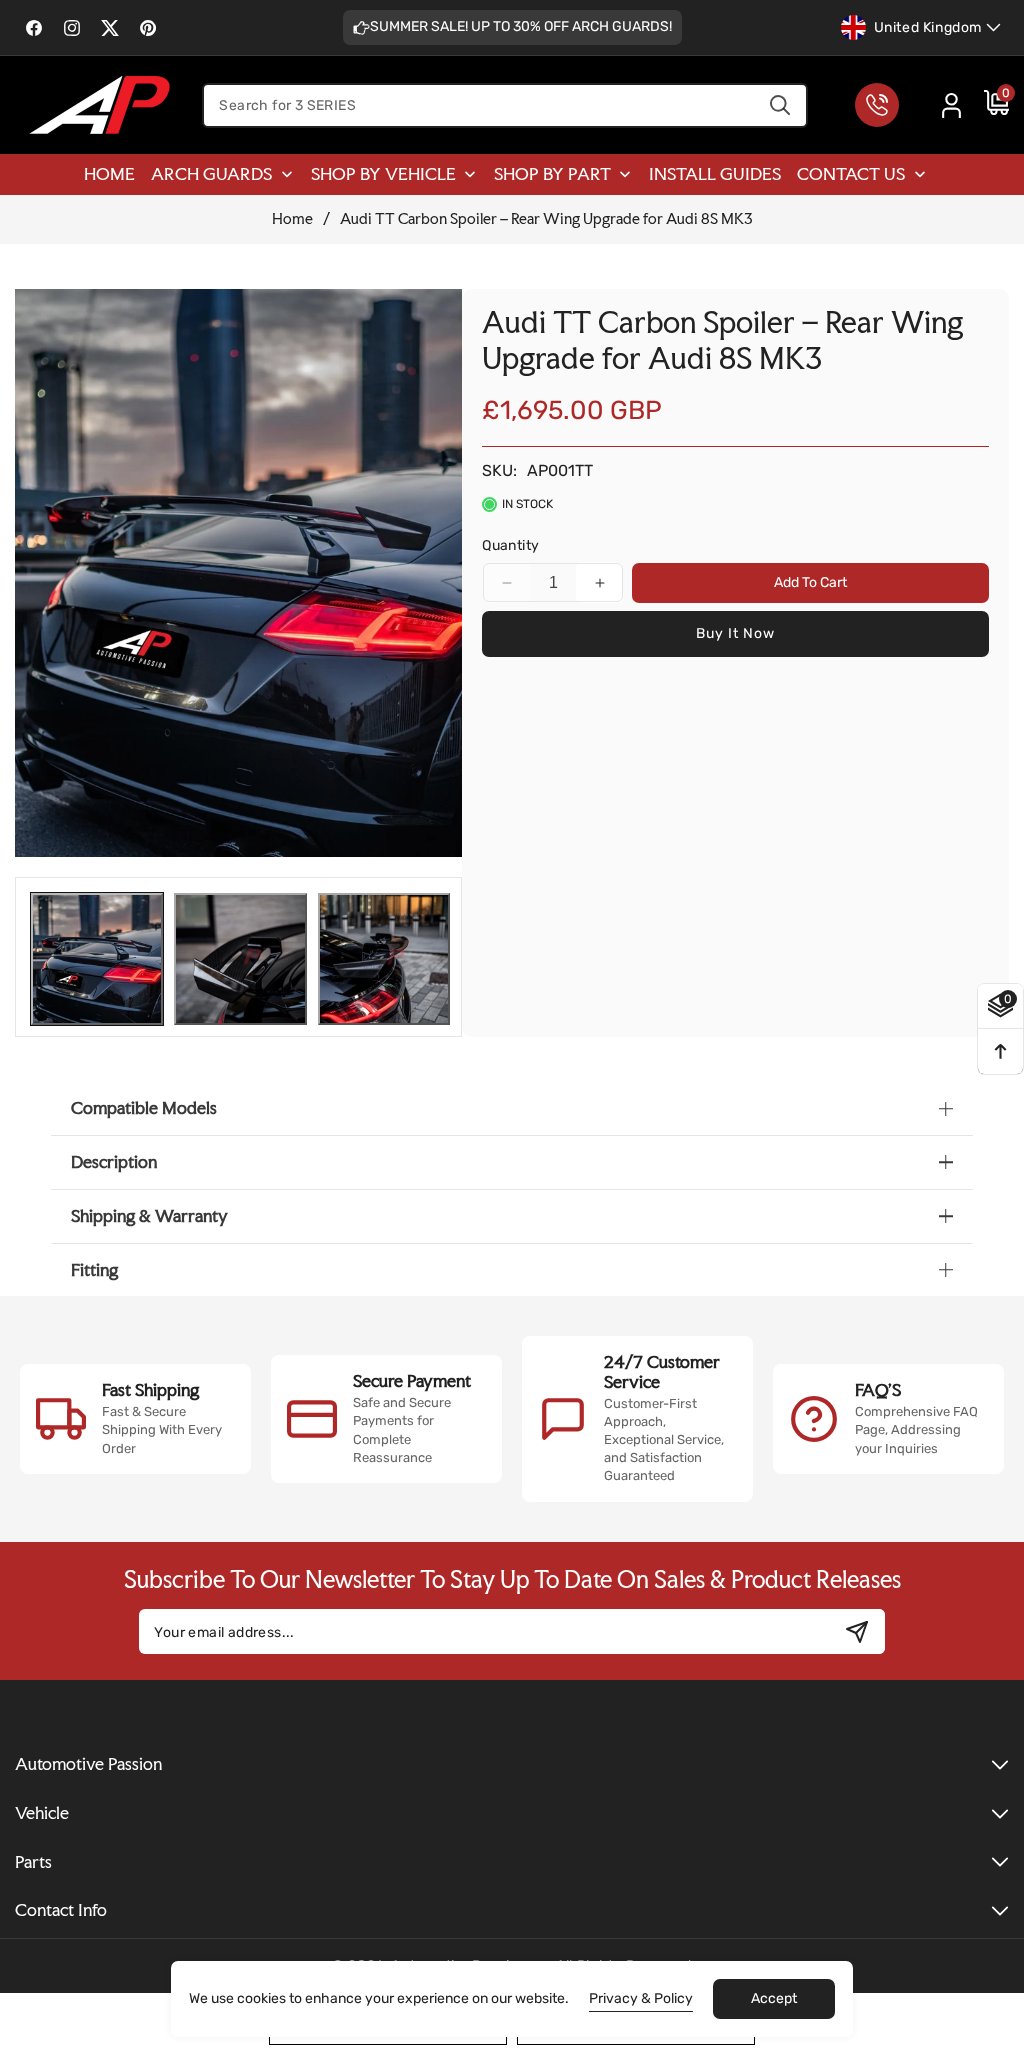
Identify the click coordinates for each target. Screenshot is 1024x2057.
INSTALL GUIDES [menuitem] (715, 173)
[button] (986, 105)
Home (292, 219)
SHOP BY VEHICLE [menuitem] (383, 173)
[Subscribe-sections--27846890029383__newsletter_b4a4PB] (857, 1631)
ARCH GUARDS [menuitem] (211, 173)
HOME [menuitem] (109, 173)
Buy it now (735, 633)
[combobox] (504, 105)
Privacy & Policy (641, 1998)
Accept (774, 1998)
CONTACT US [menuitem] (851, 173)
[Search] (780, 105)
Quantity (510, 545)
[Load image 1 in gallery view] (97, 959)
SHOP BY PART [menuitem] (552, 173)
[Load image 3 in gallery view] (384, 959)
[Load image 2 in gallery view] (240, 959)
